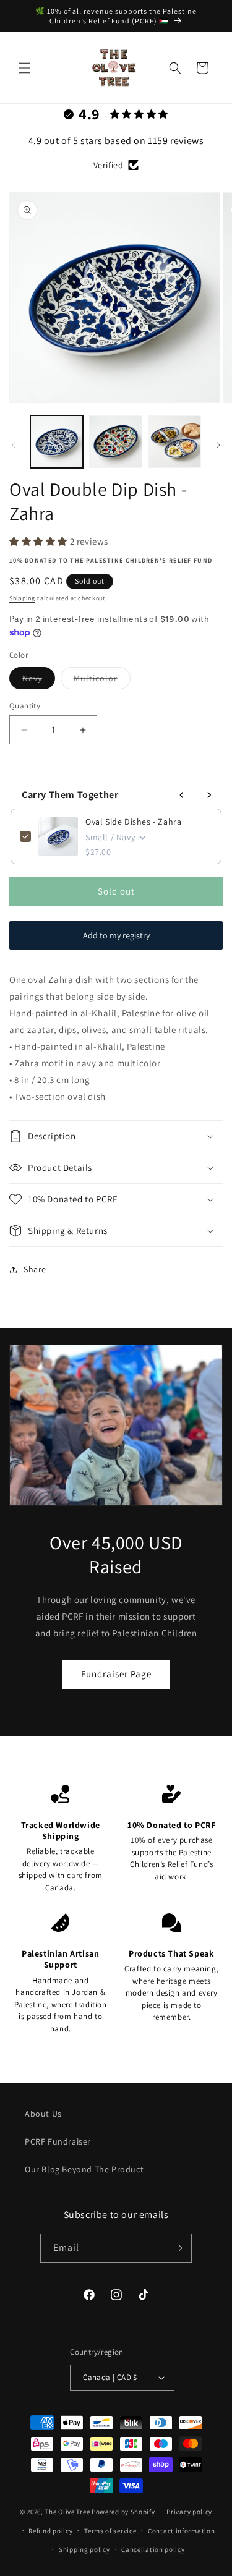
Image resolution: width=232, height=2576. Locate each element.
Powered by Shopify (123, 2512)
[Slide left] (14, 445)
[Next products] (209, 795)
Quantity (25, 706)
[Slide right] (218, 445)
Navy (39, 681)
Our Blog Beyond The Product (84, 2169)
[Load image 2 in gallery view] (115, 442)
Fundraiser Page (116, 1674)
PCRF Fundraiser (58, 2141)
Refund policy (50, 2531)
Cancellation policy (153, 2549)
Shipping (22, 598)
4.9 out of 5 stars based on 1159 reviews (116, 141)
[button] (25, 68)
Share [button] (35, 1269)
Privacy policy (189, 2512)
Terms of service (110, 2531)
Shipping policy (84, 2549)
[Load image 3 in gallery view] (175, 442)
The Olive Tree (67, 2512)
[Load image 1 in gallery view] (57, 442)
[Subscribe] (178, 2248)
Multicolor (102, 681)
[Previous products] (182, 795)
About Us (43, 2114)
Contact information (181, 2531)
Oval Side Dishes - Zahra (133, 822)
